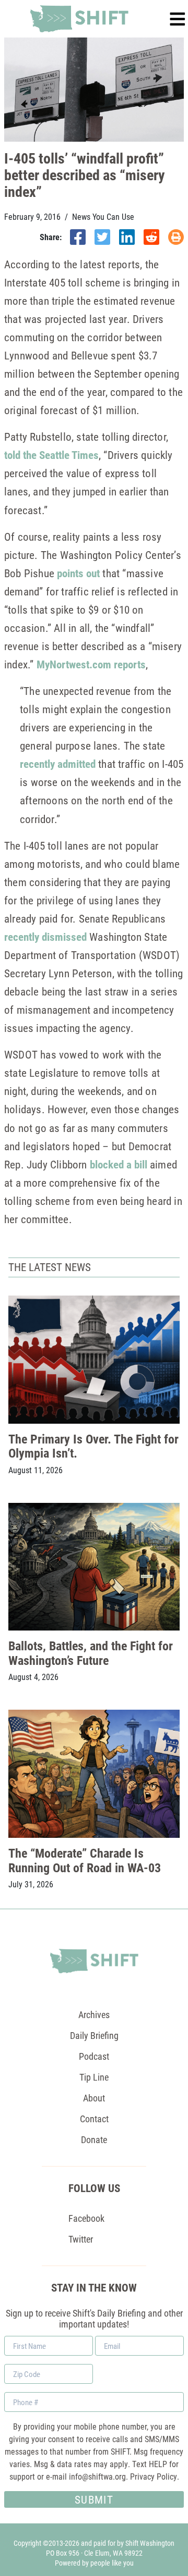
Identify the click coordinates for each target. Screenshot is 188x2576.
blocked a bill (119, 1164)
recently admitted (58, 764)
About (94, 2098)
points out (78, 573)
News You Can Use (103, 217)
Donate (94, 2139)
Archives (94, 2014)
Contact (94, 2119)
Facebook (86, 2218)
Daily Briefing (94, 2035)
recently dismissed (45, 937)
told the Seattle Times (51, 455)
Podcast (94, 2056)
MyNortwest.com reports (91, 664)
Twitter (81, 2239)
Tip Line (94, 2077)
